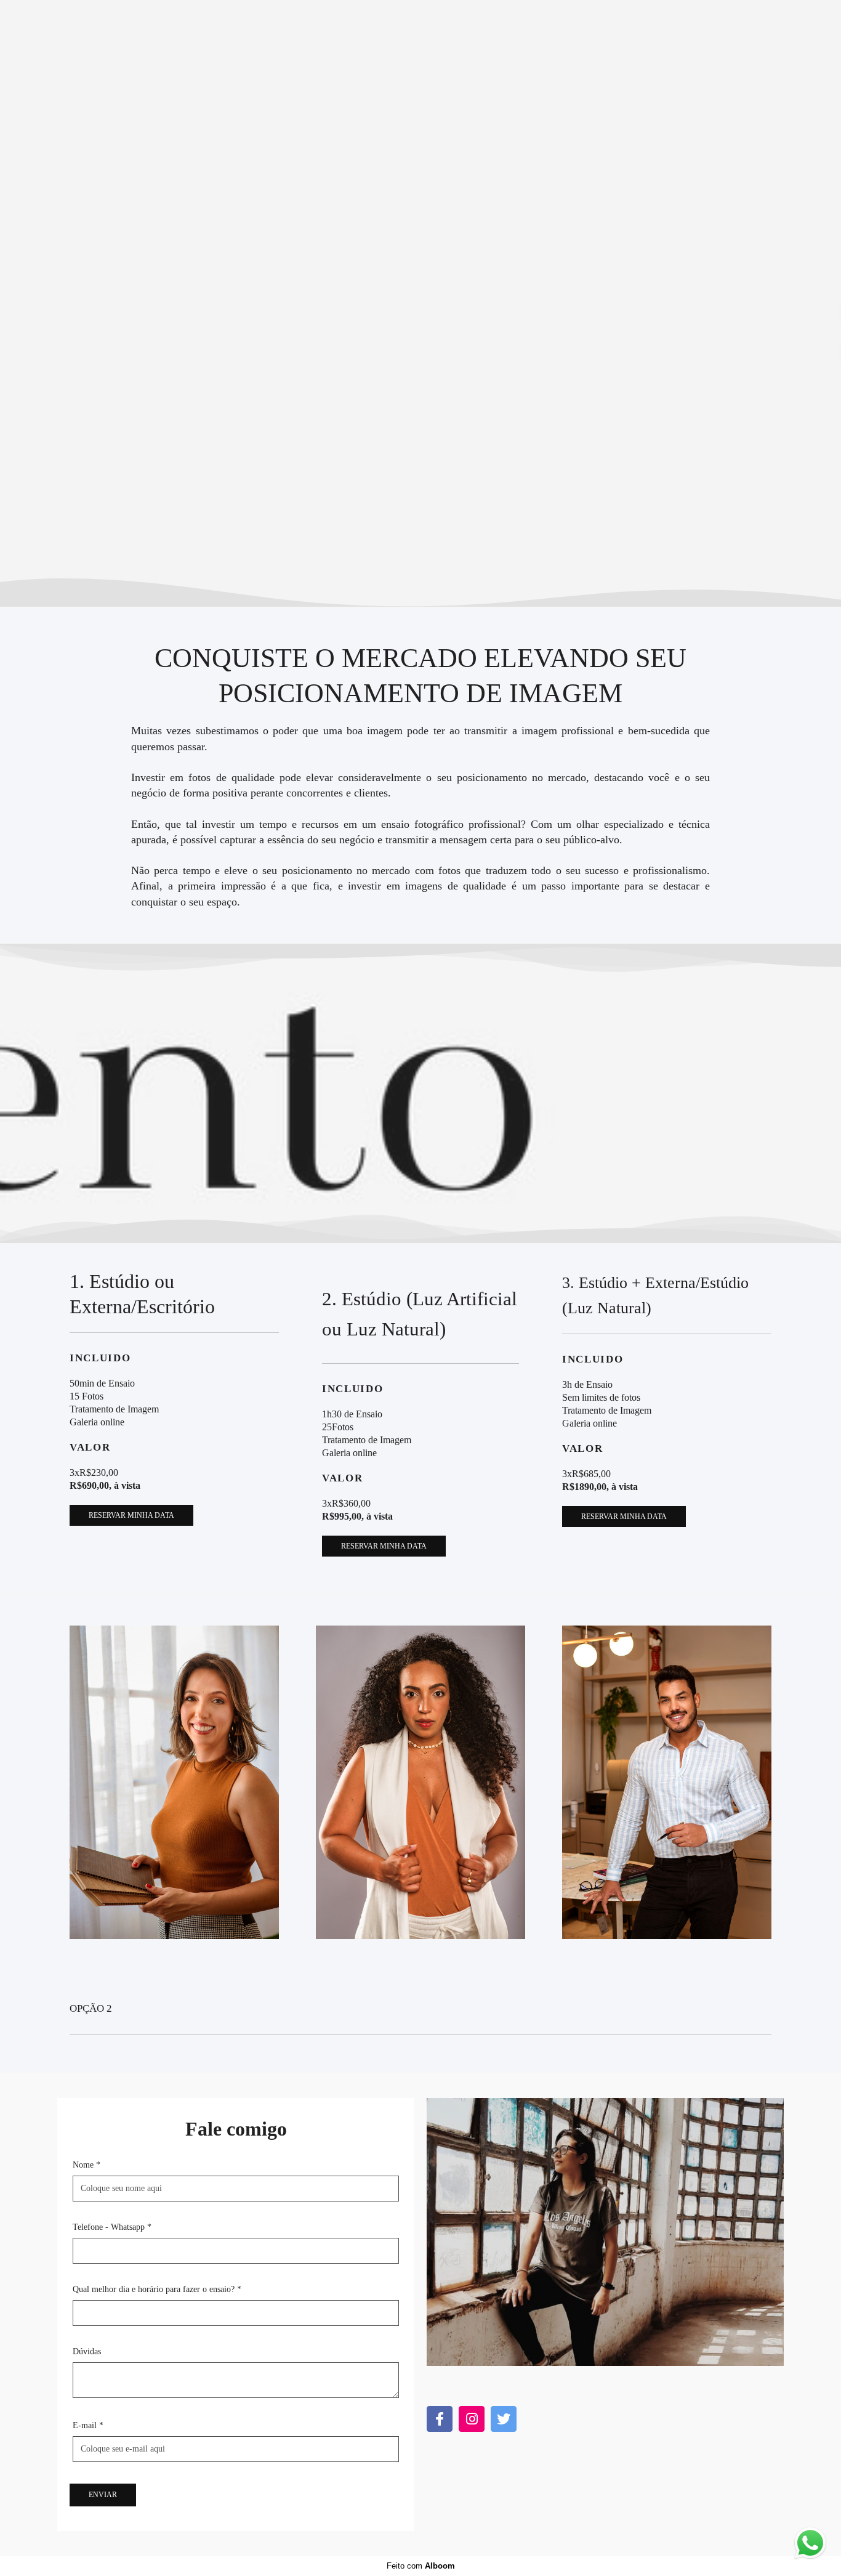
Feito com (421, 2566)
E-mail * (88, 2426)
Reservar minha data (131, 1515)
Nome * (87, 2165)
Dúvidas (87, 2352)
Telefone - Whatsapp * (112, 2227)
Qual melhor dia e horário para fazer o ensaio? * (157, 2290)
